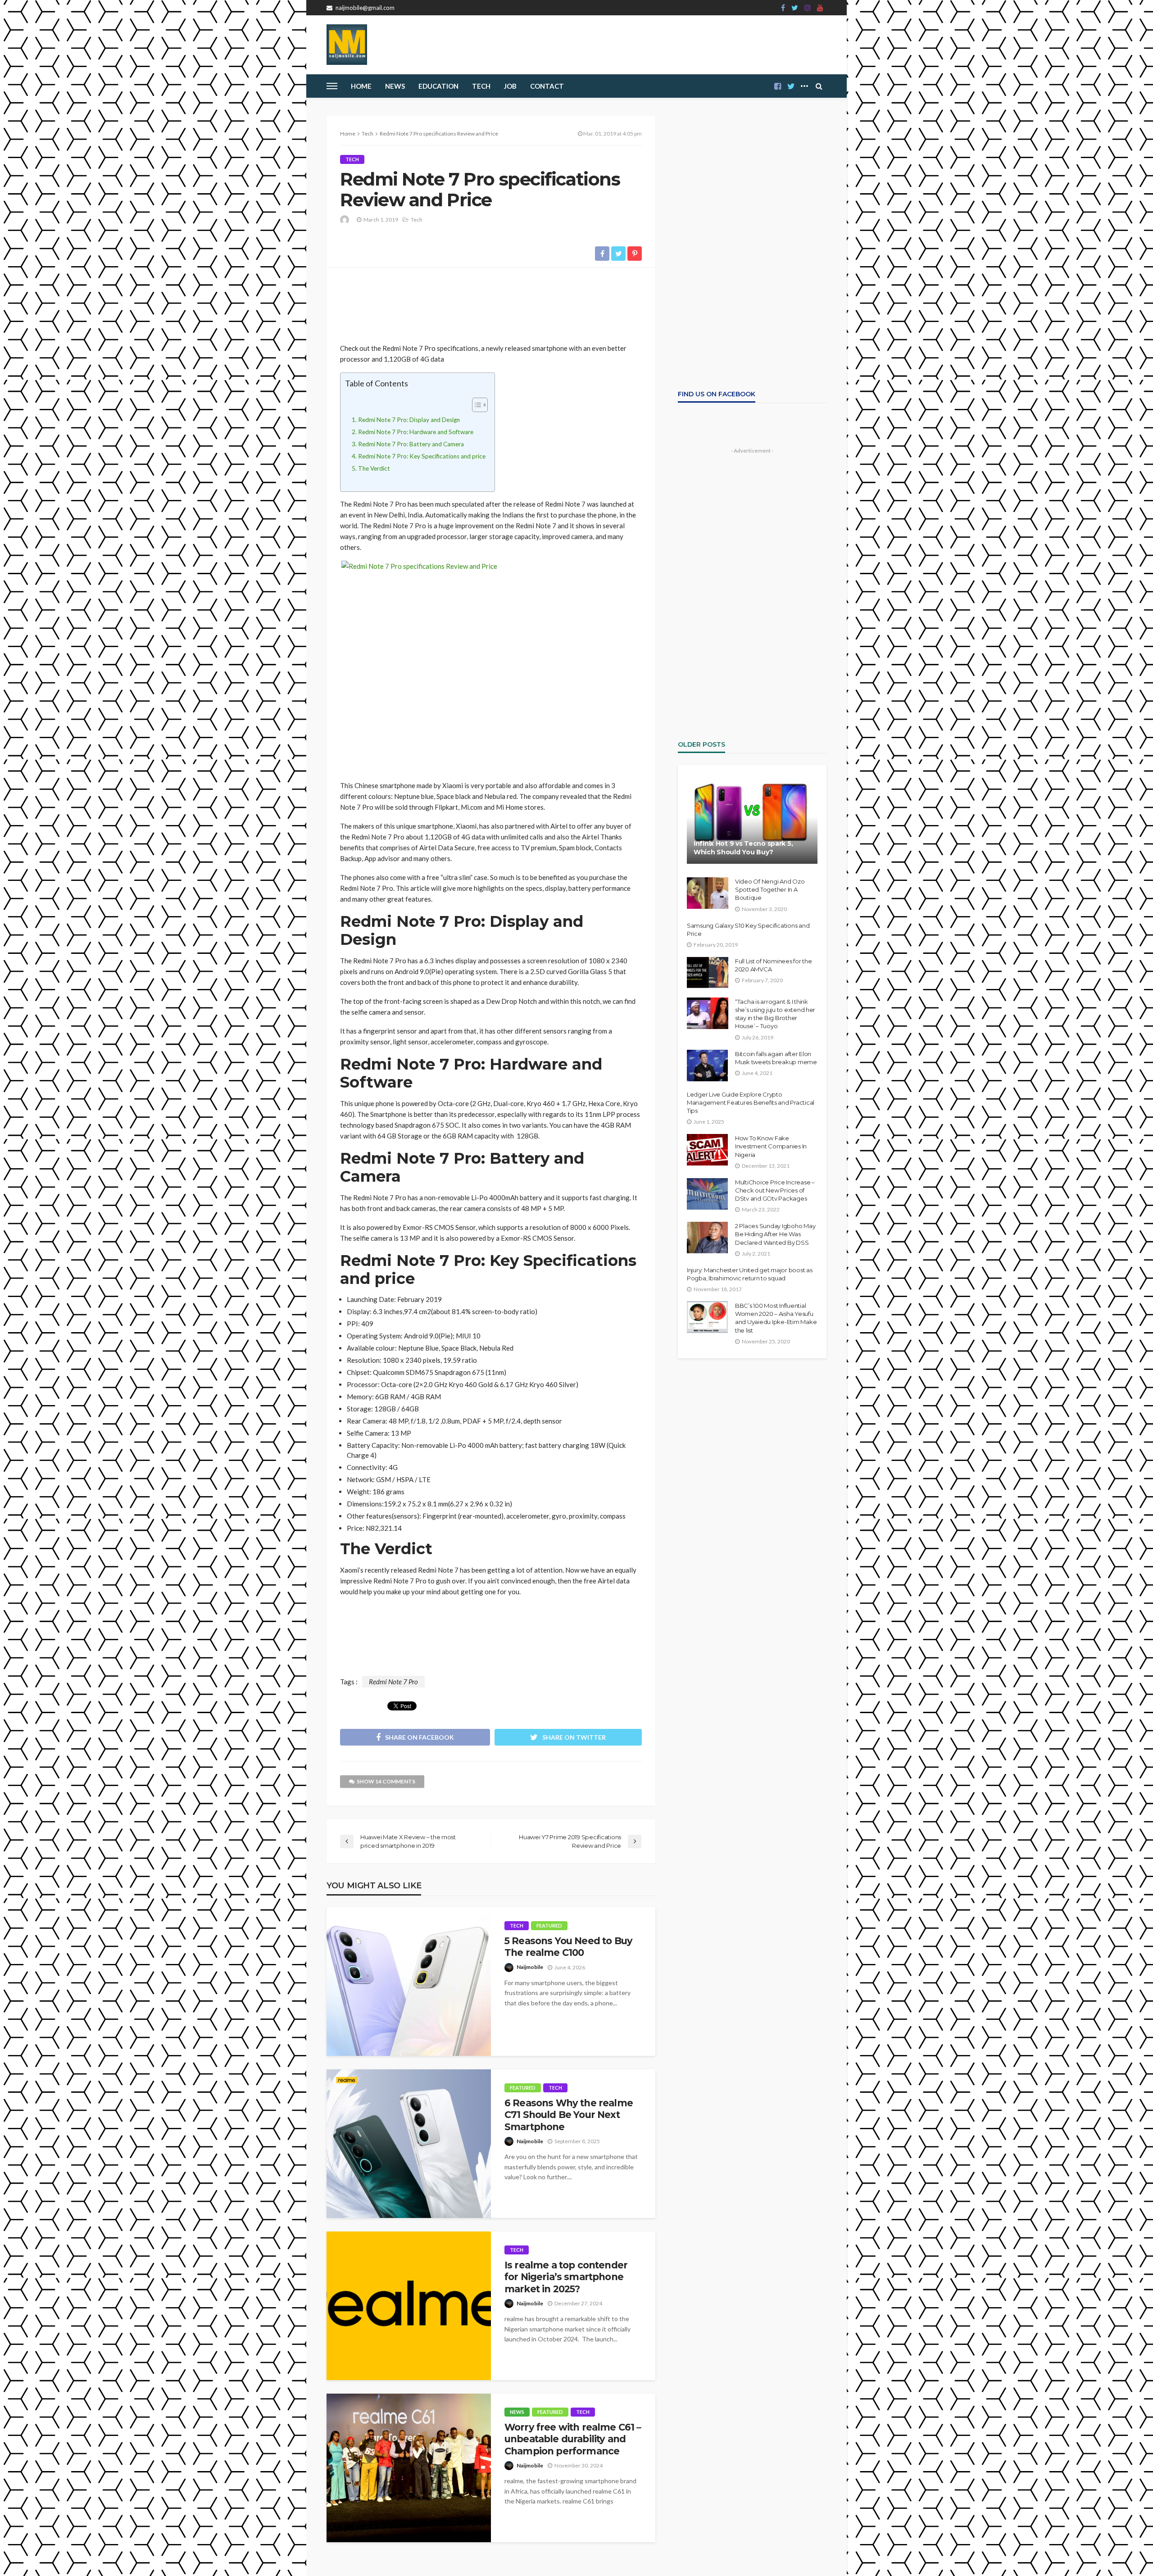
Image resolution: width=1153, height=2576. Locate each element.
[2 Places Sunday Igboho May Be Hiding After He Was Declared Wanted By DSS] (707, 1238)
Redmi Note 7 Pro (393, 1682)
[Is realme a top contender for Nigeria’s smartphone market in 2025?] (409, 2306)
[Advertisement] (491, 302)
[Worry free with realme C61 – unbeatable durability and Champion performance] (409, 2468)
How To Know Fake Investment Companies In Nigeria (771, 1146)
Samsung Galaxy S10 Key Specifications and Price (748, 930)
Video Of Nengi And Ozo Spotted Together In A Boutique (770, 889)
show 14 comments (386, 1781)
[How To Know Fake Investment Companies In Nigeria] (707, 1150)
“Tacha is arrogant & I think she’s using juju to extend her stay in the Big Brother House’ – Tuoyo (775, 1014)
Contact (547, 86)
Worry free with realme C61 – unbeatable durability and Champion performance (573, 2439)
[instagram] (808, 8)
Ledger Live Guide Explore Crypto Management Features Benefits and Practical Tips (751, 1102)
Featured (549, 1925)
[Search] (819, 86)
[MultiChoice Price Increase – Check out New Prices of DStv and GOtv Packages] (707, 1194)
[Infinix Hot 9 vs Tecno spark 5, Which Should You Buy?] (752, 821)
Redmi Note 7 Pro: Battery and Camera (411, 444)
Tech (352, 159)
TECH (481, 86)
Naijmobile (530, 1967)
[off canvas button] (332, 86)
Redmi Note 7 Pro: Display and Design (409, 420)
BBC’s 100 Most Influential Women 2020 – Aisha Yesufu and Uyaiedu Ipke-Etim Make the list (776, 1318)
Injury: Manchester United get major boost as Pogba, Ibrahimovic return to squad (750, 1274)
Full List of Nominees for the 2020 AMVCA (773, 965)
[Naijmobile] (347, 45)
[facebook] (783, 8)
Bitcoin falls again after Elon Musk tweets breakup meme (776, 1058)
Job (510, 86)
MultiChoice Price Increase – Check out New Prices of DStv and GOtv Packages (775, 1190)
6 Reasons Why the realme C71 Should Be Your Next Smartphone (569, 2115)
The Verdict (374, 468)
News (395, 86)
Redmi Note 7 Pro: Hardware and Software (416, 432)
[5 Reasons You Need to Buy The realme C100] (409, 1982)
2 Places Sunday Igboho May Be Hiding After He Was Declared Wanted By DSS (775, 1234)
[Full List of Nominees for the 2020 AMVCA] (708, 973)
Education (438, 86)
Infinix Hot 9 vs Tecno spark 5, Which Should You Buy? (743, 848)
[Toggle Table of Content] (475, 405)
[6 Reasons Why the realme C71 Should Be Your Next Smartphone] (409, 2144)
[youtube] (820, 8)
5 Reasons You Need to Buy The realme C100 (568, 1947)
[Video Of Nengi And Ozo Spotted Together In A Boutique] (708, 893)
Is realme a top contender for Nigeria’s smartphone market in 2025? (566, 2277)
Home (361, 86)
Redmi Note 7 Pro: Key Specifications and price (422, 456)
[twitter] (795, 8)
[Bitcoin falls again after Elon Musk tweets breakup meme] (707, 1066)
